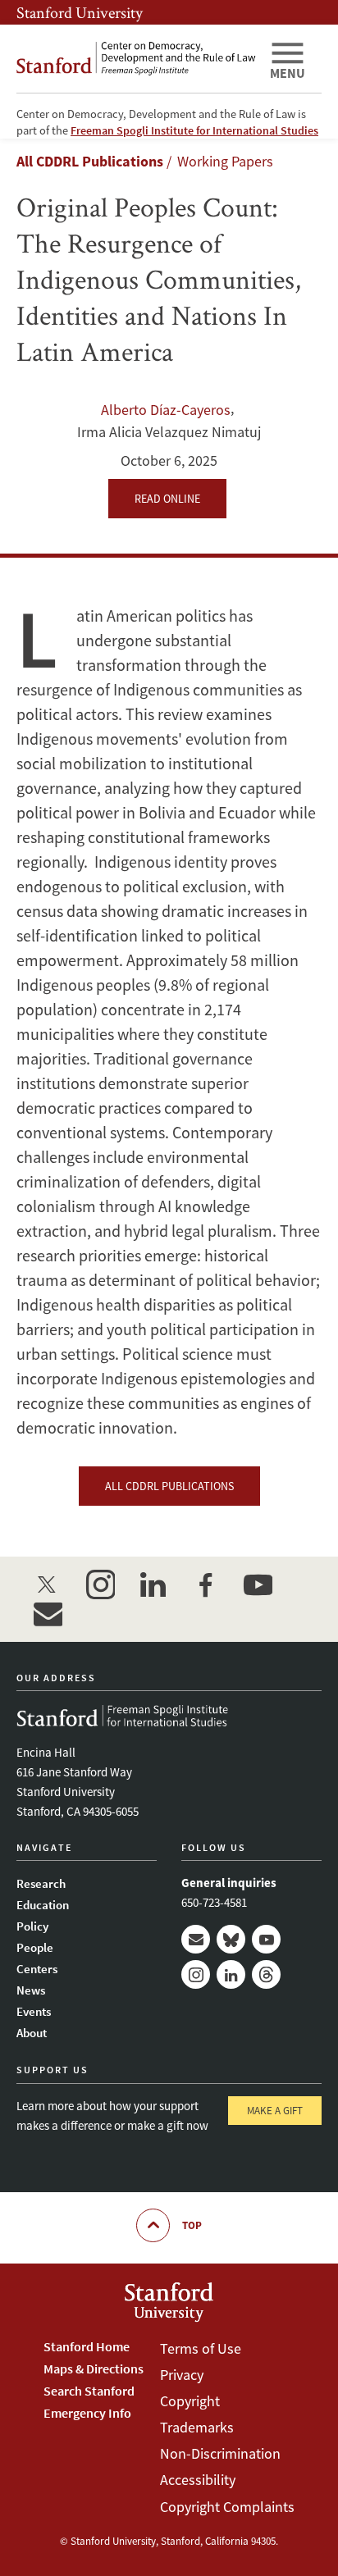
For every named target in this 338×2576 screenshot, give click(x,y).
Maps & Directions (94, 2369)
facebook (205, 1584)
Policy (32, 1926)
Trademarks (197, 2427)
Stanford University (80, 12)
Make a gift (275, 2111)
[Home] (136, 59)
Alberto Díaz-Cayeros (166, 410)
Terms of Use (201, 2348)
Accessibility (198, 2480)
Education (43, 1905)
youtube (258, 1584)
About (32, 2033)
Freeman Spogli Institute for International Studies (194, 130)
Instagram (196, 1974)
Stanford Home (87, 2346)
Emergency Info (87, 2413)
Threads (266, 1974)
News (31, 1990)
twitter (48, 1584)
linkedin (153, 1584)
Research (41, 1883)
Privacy (182, 2375)
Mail (196, 1939)
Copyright (190, 2401)
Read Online (167, 499)
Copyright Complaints (227, 2507)
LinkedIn (231, 1974)
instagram (100, 1584)
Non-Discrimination (220, 2453)
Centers (37, 1969)
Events (34, 2011)
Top (192, 2225)
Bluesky (231, 1939)
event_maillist (48, 1614)
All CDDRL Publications (90, 161)
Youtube (266, 1939)
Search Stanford (89, 2391)
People (35, 1947)
